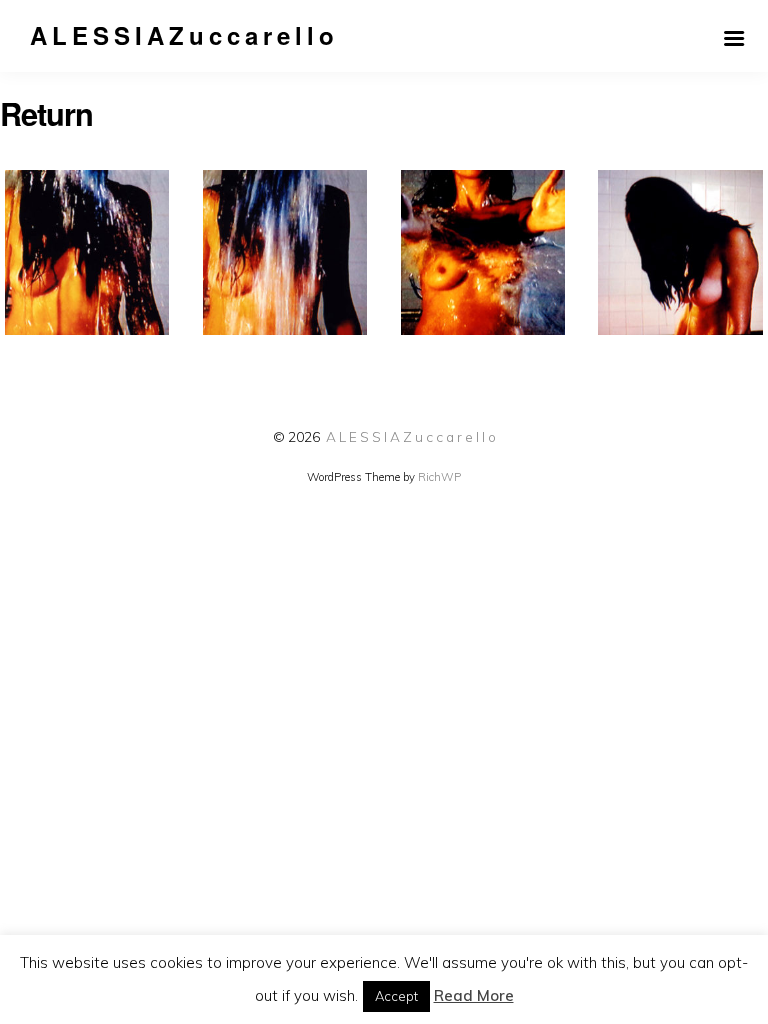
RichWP (439, 477)
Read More (474, 995)
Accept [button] (396, 996)
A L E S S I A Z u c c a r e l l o (411, 436)
